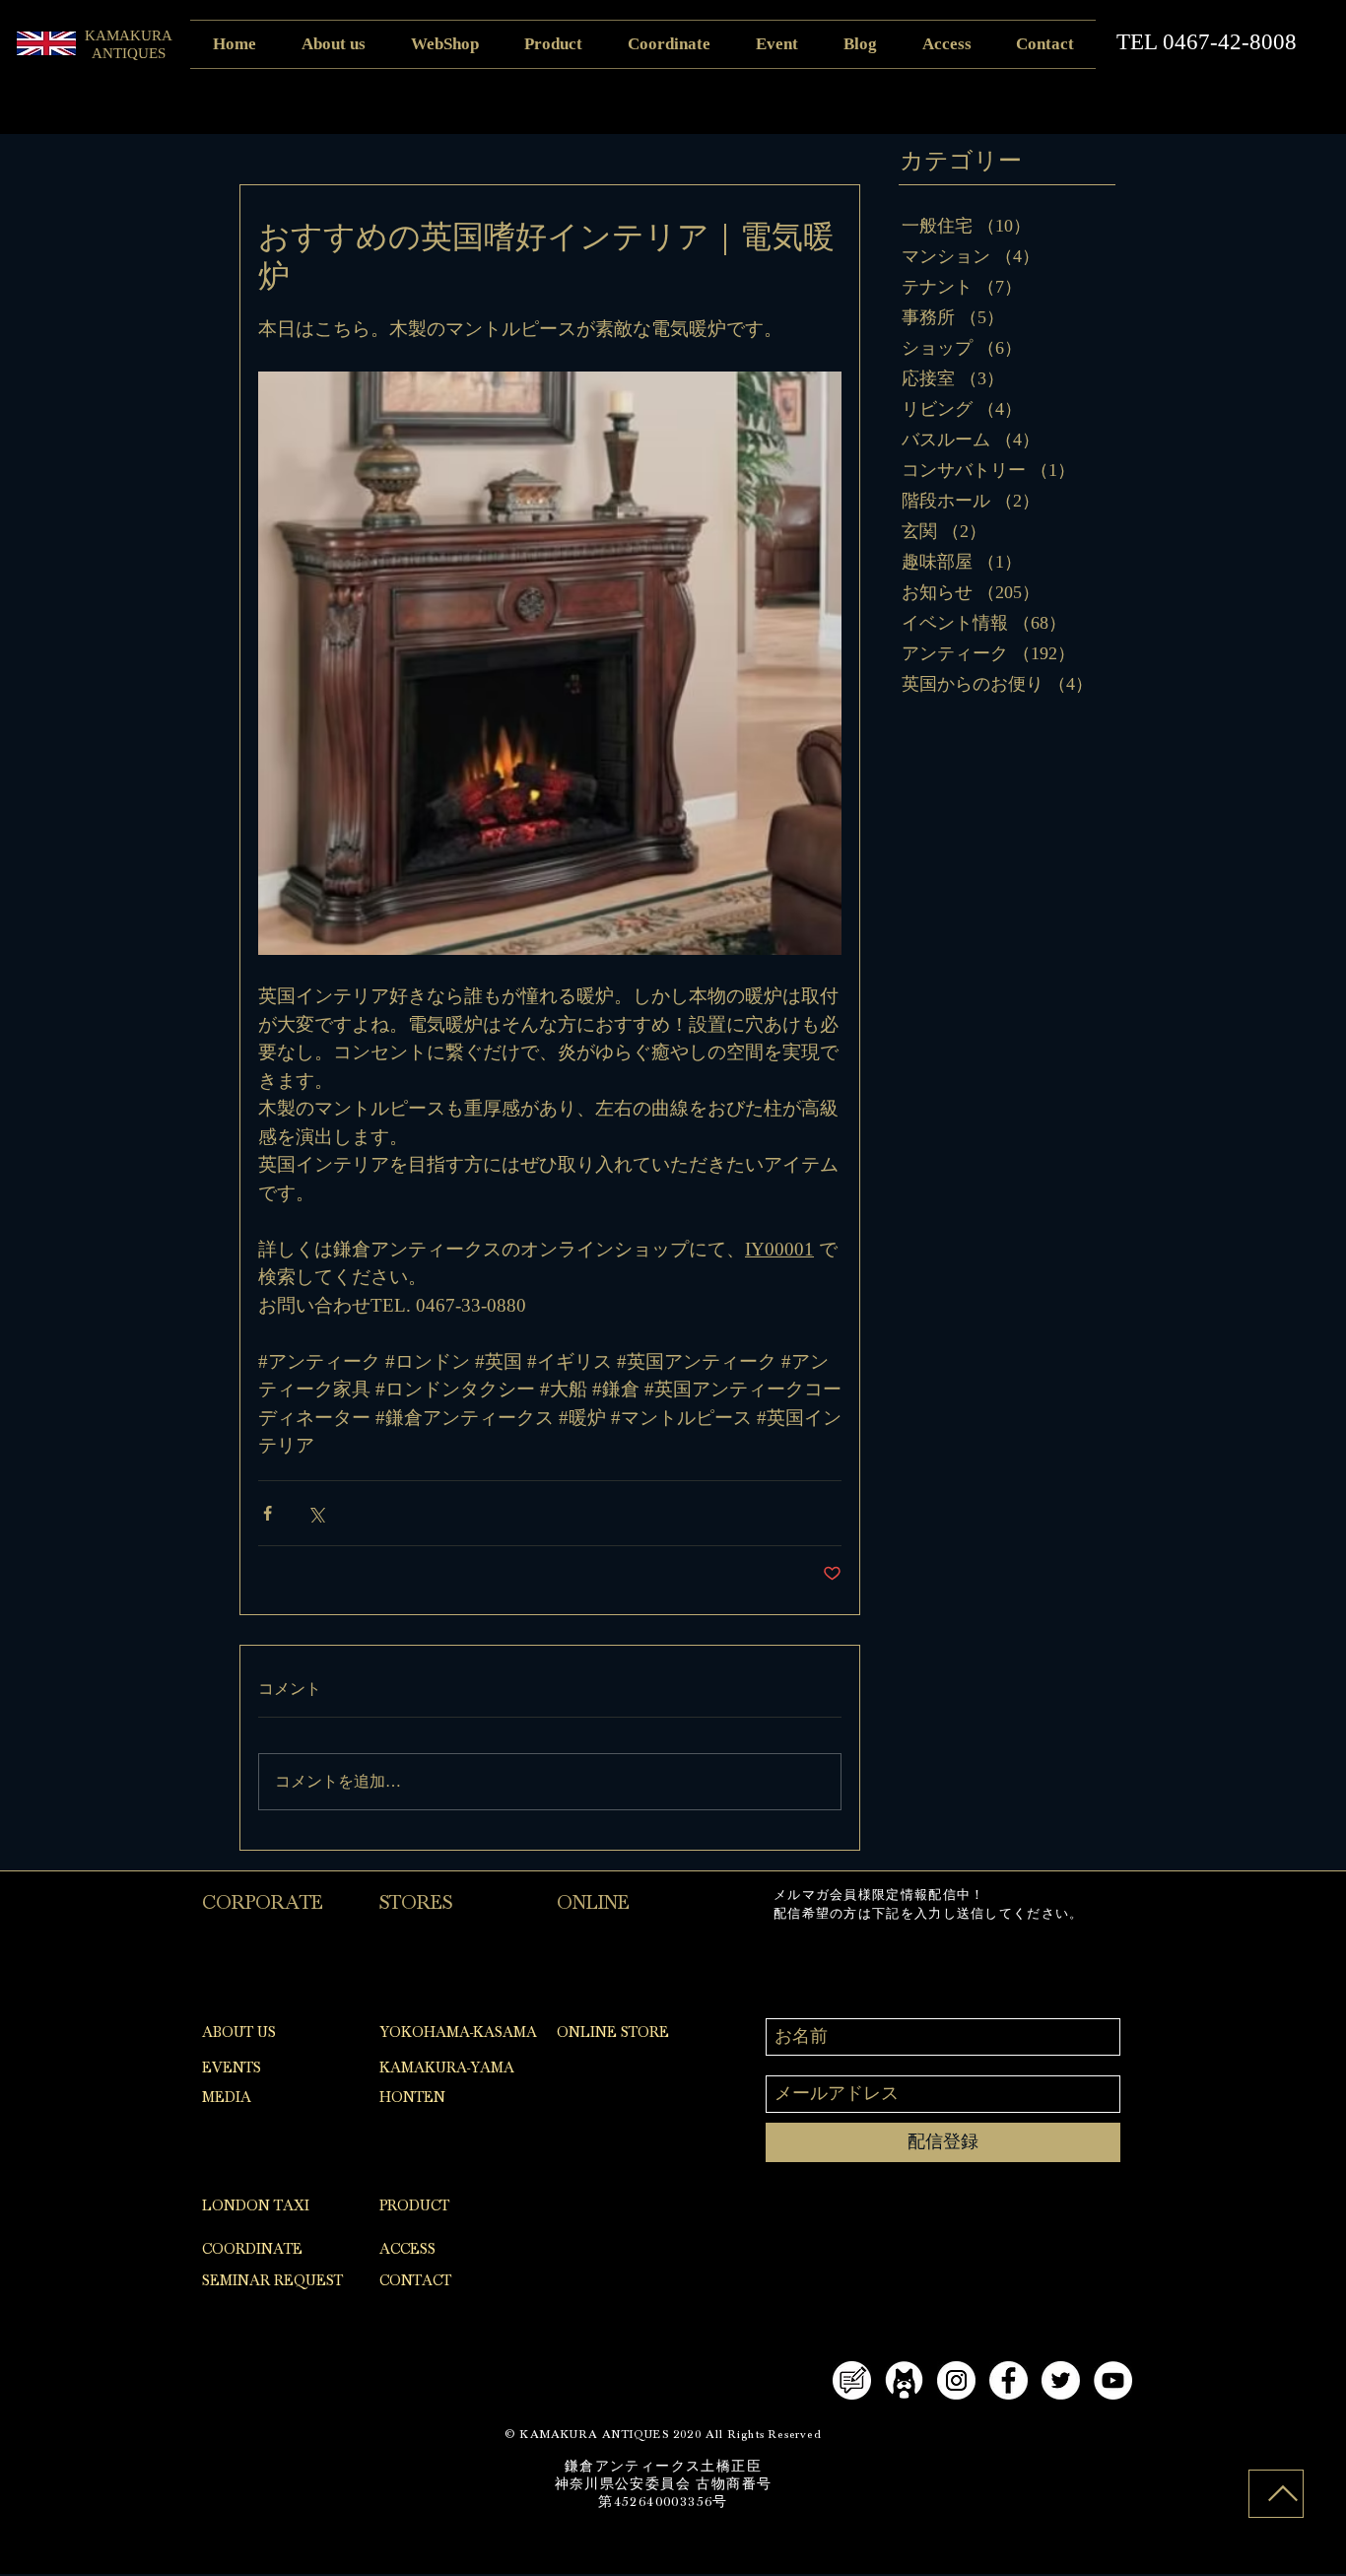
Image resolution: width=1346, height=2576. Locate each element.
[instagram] (956, 2380)
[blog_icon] (852, 2380)
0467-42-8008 (1230, 42)
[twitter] (1061, 2380)
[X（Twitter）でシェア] (316, 1513)
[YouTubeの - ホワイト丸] (1113, 2380)
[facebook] (1009, 2380)
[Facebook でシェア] (268, 1513)
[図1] (904, 2380)
